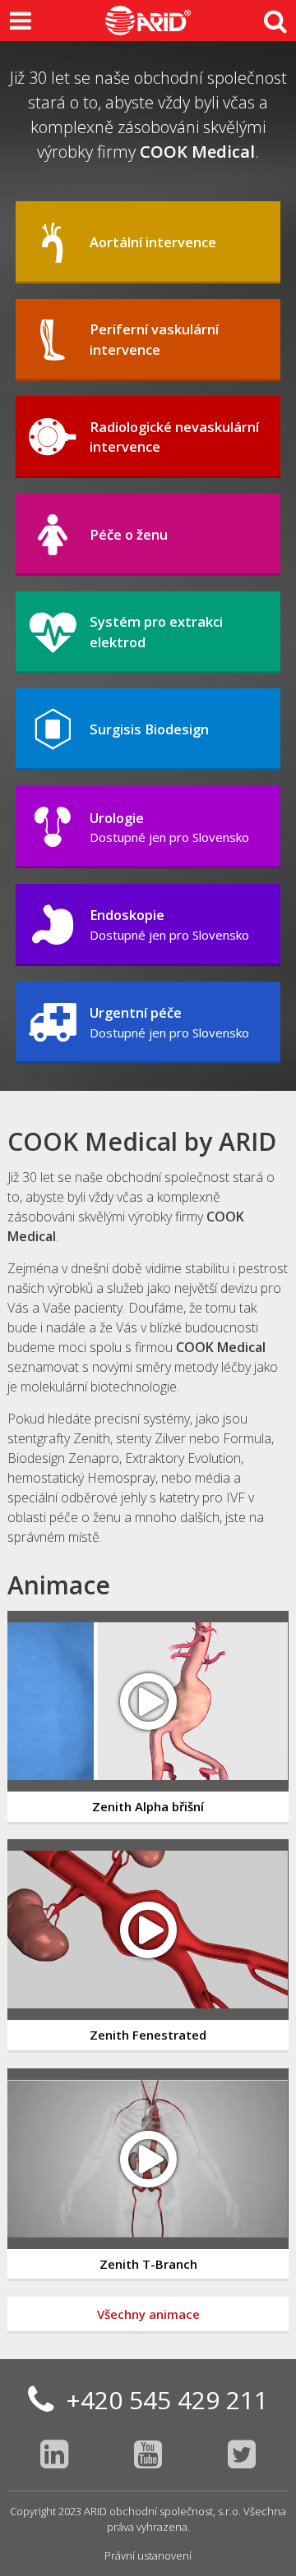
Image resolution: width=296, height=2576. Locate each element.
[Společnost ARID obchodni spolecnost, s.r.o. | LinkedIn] (54, 2453)
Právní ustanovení (148, 2555)
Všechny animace (148, 2314)
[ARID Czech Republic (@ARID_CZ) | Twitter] (242, 2453)
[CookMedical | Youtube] (148, 2453)
